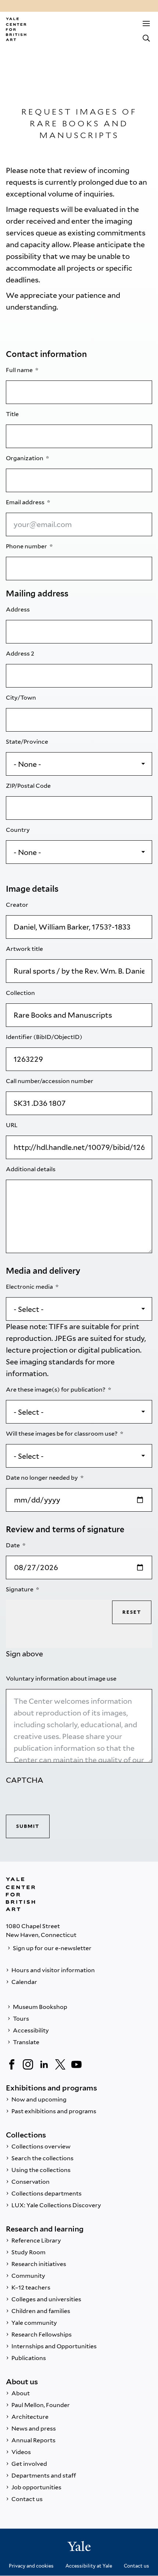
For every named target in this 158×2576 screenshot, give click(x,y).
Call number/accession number (50, 1081)
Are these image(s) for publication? (56, 1390)
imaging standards (51, 1362)
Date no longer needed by (42, 1478)
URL (12, 1125)
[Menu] (146, 24)
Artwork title (25, 949)
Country (18, 830)
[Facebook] (12, 2064)
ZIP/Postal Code (29, 786)
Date (13, 1545)
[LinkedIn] (44, 2064)
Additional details (31, 1169)
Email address (26, 502)
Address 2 (21, 654)
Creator (18, 905)
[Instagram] (28, 2064)
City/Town (21, 698)
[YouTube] (76, 2064)
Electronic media (30, 1287)
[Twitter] (60, 2064)
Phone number (27, 546)
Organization (25, 458)
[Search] (146, 38)
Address (18, 609)
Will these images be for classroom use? (62, 1434)
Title (13, 414)
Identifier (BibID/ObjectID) (45, 1037)
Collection (21, 993)
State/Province (28, 742)
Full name (20, 370)
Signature (20, 1589)
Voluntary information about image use (62, 1679)
